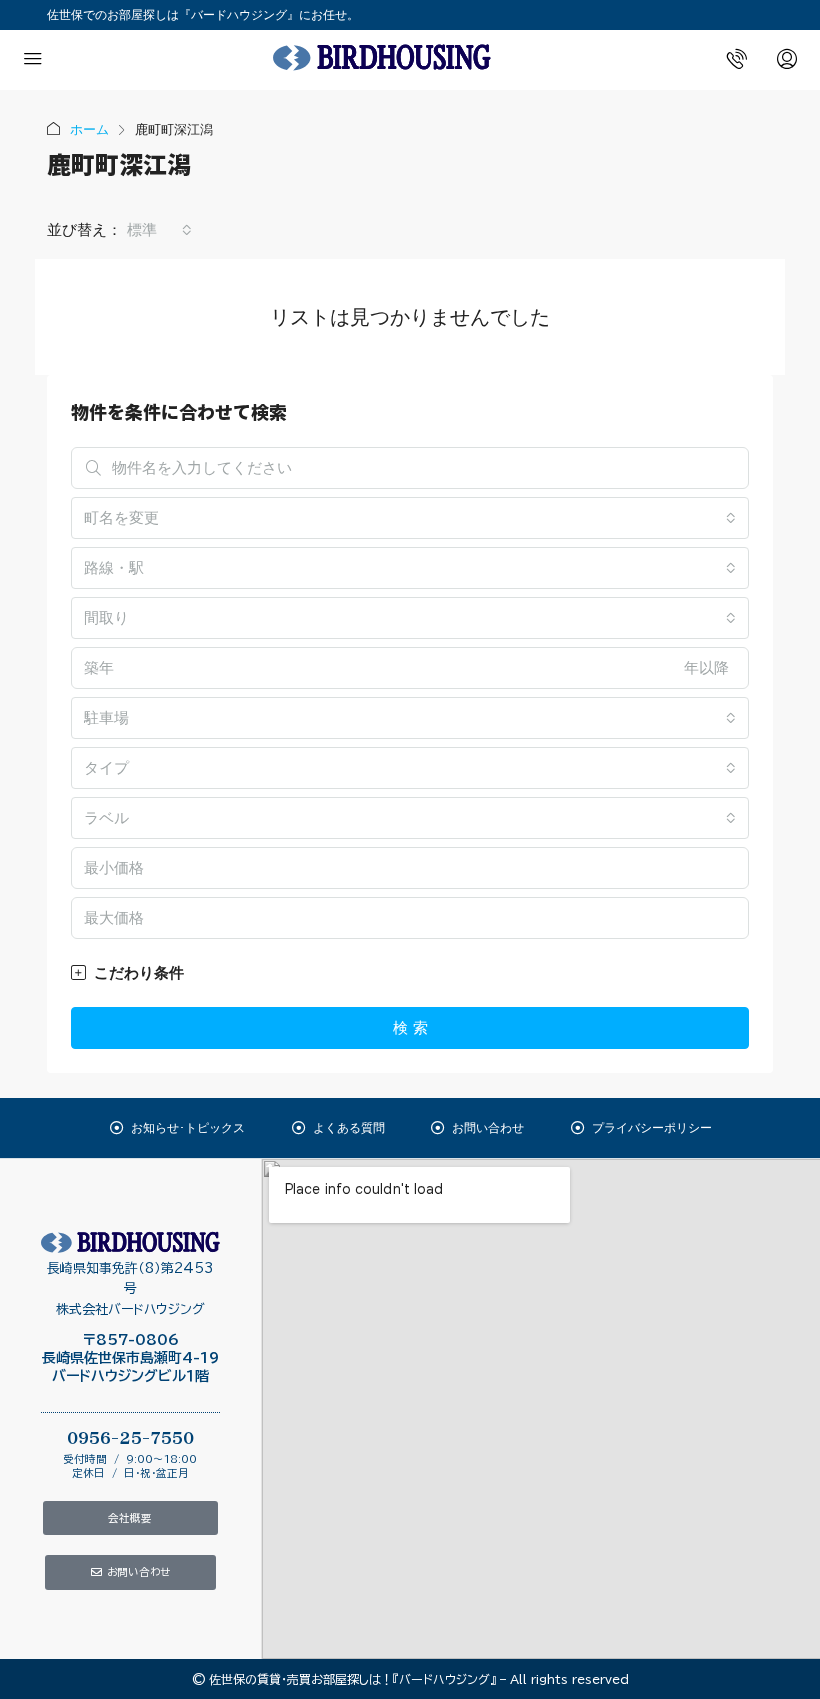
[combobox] (159, 230)
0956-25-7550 (130, 1438)
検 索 (410, 1028)
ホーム (89, 129)
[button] (410, 973)
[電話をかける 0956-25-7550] (737, 60)
